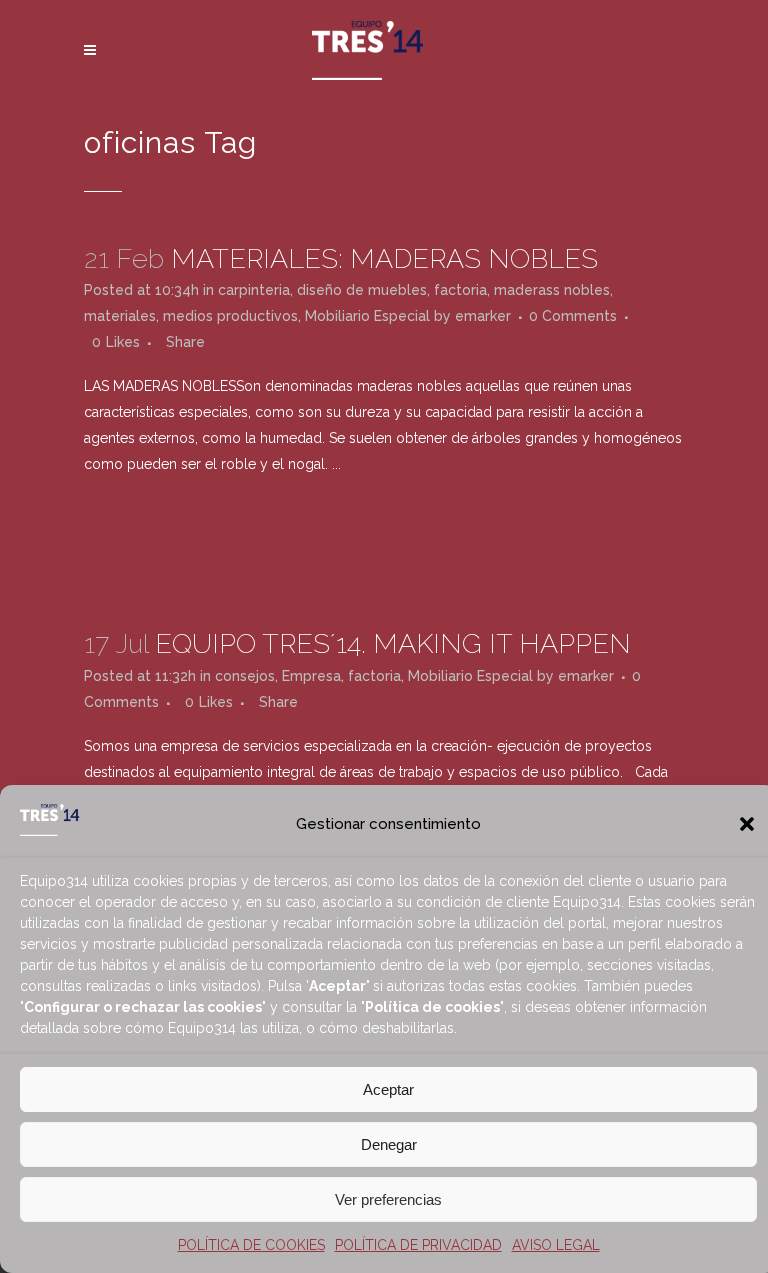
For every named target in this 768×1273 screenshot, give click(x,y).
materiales (120, 316)
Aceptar (388, 1089)
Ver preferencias (388, 1199)
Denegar (389, 1144)
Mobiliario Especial (367, 316)
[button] (747, 824)
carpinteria (254, 290)
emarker (483, 316)
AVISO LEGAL (556, 1245)
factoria (460, 290)
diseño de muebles (362, 290)
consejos (245, 676)
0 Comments (573, 316)
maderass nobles (552, 290)
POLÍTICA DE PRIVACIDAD (418, 1245)
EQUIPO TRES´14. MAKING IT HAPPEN (393, 643)
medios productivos (230, 316)
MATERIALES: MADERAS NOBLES (384, 258)
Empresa (311, 676)
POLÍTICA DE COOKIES (251, 1245)
